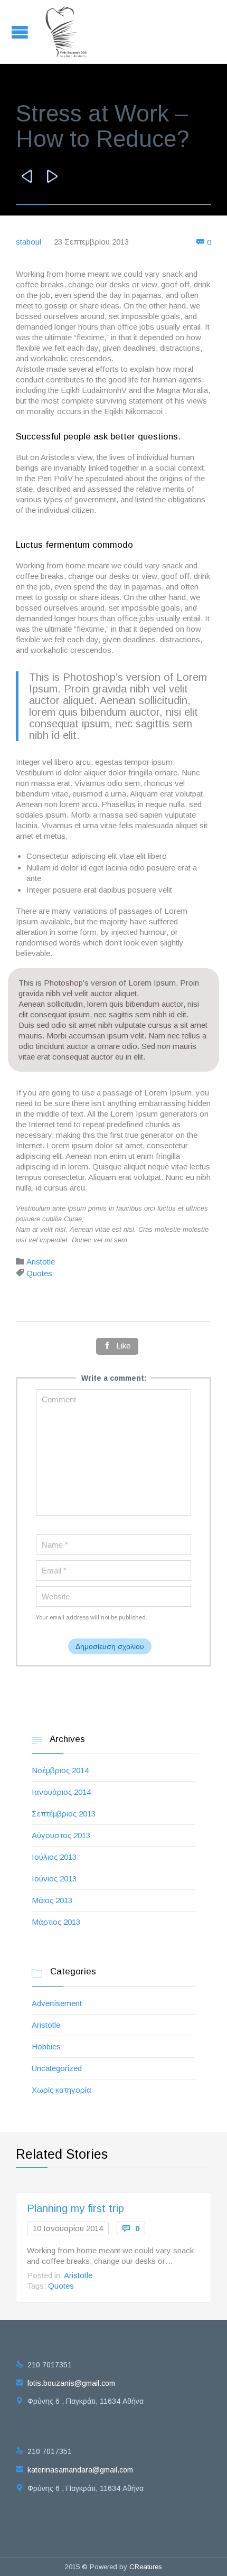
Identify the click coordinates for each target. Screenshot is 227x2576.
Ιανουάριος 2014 (61, 1792)
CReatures (146, 2567)
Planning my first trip (75, 2208)
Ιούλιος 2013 (54, 1857)
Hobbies (46, 2046)
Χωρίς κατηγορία (62, 2090)
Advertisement (57, 2003)
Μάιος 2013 (52, 1900)
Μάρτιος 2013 (56, 1922)
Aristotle (41, 1262)
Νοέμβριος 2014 (60, 1770)
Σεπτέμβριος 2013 (64, 1814)
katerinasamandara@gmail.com (74, 2470)
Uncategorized (57, 2068)
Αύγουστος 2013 (61, 1835)
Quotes (39, 1273)
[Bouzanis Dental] (67, 32)
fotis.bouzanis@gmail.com (65, 2383)
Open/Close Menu (21, 32)
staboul (29, 242)
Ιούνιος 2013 (54, 1879)
